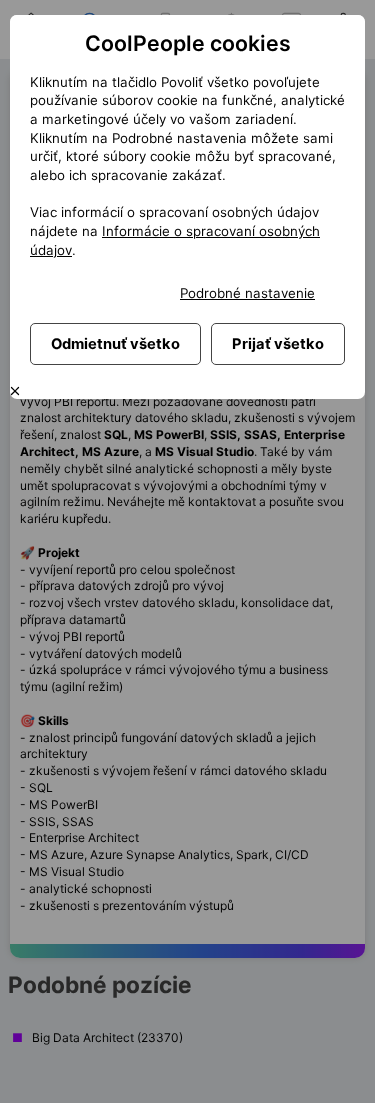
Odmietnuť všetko (115, 344)
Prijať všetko (278, 344)
